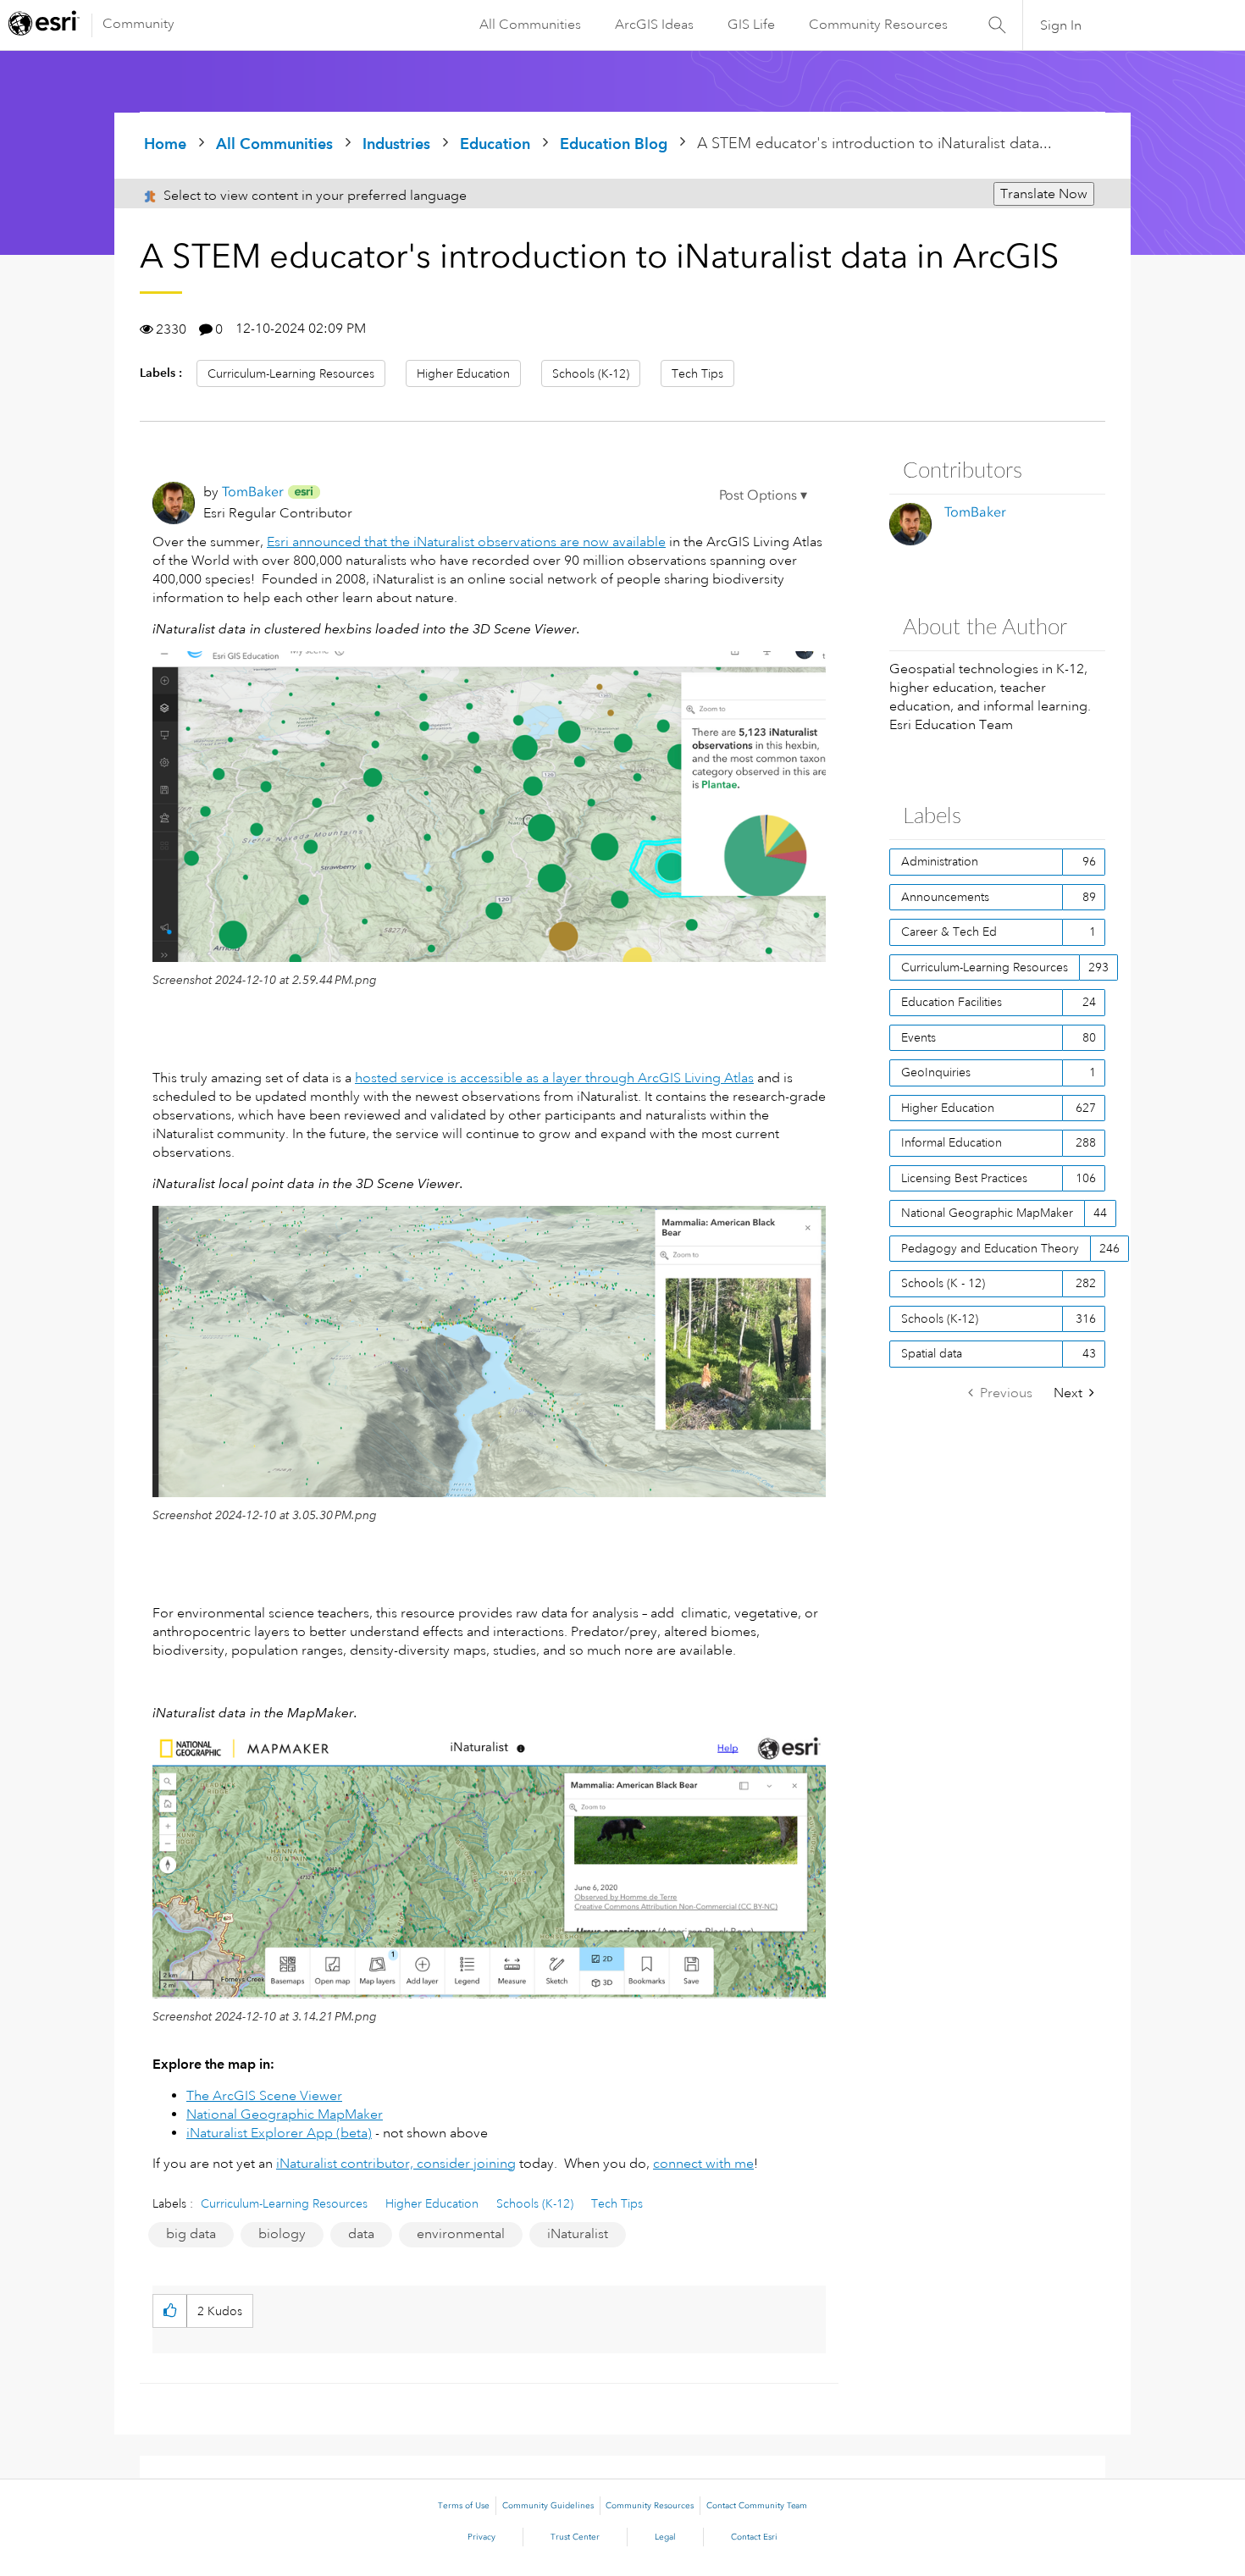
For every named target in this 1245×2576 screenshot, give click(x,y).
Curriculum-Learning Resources (291, 373)
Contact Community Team (757, 2506)
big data (191, 2234)
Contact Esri (754, 2537)
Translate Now (1044, 194)
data (361, 2234)
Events (919, 1037)
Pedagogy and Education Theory (990, 1248)
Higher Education (463, 373)
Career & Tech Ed (949, 931)
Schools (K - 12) (943, 1283)
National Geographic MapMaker (285, 2114)
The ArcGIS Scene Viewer (264, 2096)
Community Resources (878, 25)
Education (495, 144)
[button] (763, 498)
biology (282, 2234)
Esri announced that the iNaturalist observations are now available (466, 542)
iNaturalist (578, 2234)
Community (138, 24)
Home (165, 144)
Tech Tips (697, 373)
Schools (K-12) (591, 373)
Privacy (481, 2537)
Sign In (1061, 25)
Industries (396, 144)
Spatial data (932, 1353)
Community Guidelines (548, 2506)
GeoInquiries (936, 1072)
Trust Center (575, 2537)
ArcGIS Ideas (654, 25)
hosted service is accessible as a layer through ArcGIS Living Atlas (554, 1078)
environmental (461, 2234)
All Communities (530, 25)
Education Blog (614, 144)
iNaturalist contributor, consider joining (396, 2164)
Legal (665, 2537)
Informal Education (952, 1142)
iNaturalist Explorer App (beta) (279, 2133)
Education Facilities (952, 1002)
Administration (940, 861)
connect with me (703, 2164)
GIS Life (751, 25)
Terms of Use (464, 2506)
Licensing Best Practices (964, 1178)
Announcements (945, 897)
